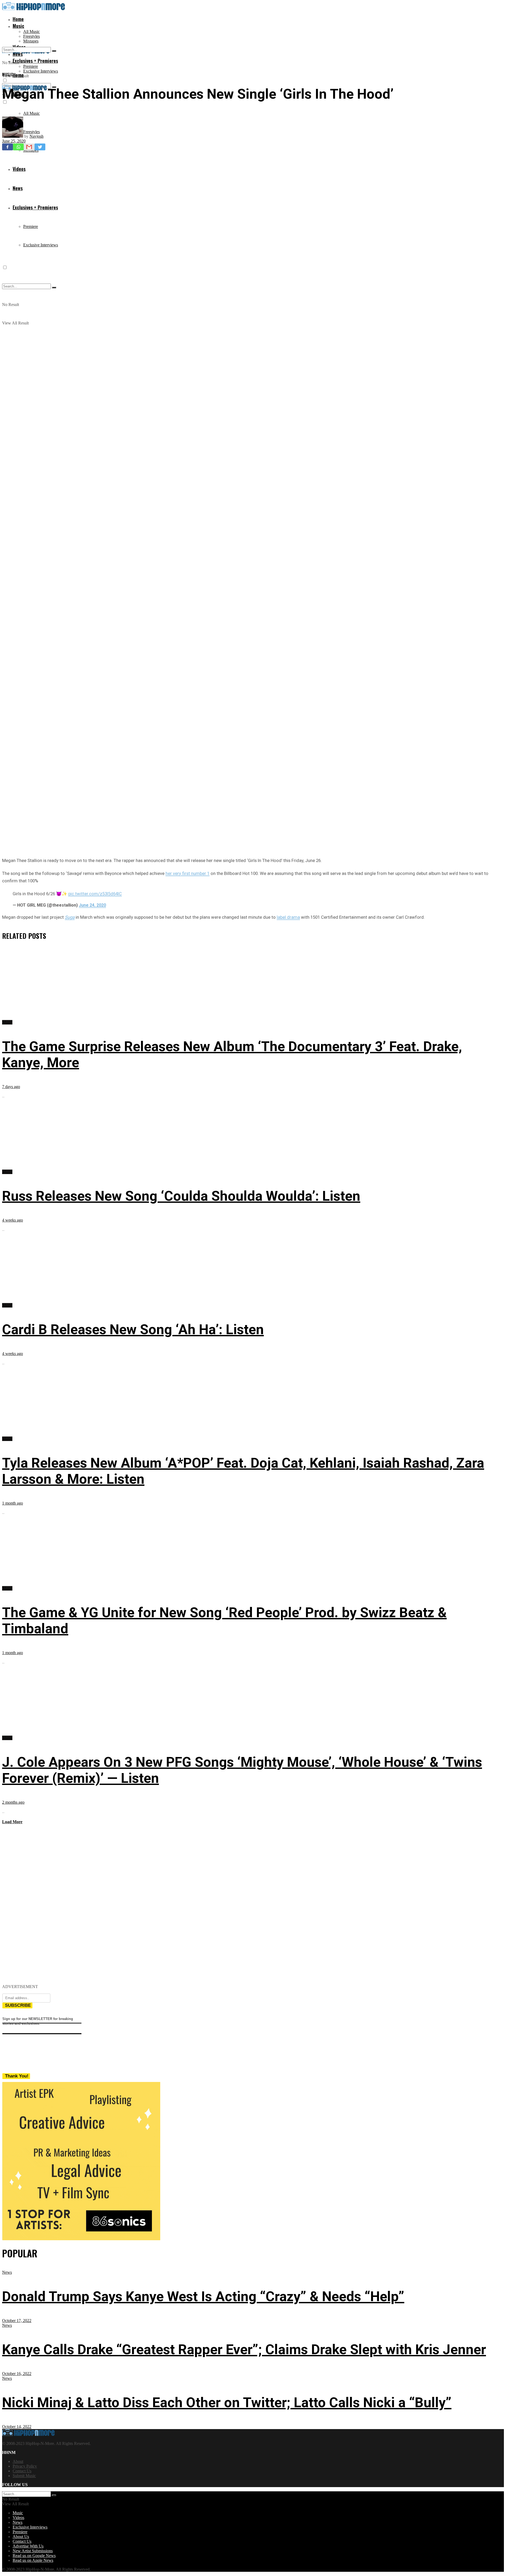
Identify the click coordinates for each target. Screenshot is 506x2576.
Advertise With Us (28, 2546)
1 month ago (13, 1503)
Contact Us (22, 2471)
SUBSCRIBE (18, 2005)
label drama (288, 917)
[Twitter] (40, 147)
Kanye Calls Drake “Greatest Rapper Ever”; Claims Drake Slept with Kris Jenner (244, 2350)
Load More (12, 1822)
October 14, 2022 (17, 2427)
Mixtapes (31, 41)
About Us (21, 2537)
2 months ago (13, 1802)
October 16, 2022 (17, 2374)
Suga (70, 917)
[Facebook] (8, 147)
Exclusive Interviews (41, 71)
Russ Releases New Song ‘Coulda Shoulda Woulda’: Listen (181, 1196)
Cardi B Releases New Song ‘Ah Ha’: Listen (133, 1330)
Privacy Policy (25, 2466)
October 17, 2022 (17, 2321)
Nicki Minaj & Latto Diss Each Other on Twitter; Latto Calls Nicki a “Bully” (227, 2403)
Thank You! (17, 2076)
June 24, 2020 (92, 905)
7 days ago (11, 1087)
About (18, 2461)
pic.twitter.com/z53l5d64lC (95, 894)
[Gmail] (29, 147)
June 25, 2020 (14, 141)
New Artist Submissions (33, 2551)
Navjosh (37, 136)
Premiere (31, 66)
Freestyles (31, 36)
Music (18, 26)
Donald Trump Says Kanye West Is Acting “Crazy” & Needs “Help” (203, 2297)
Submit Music (24, 2476)
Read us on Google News (34, 2556)
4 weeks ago (13, 1220)
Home (18, 19)
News (7, 2272)
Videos (18, 2518)
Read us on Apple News (33, 2560)
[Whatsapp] (18, 147)
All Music (31, 32)
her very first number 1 (188, 873)
